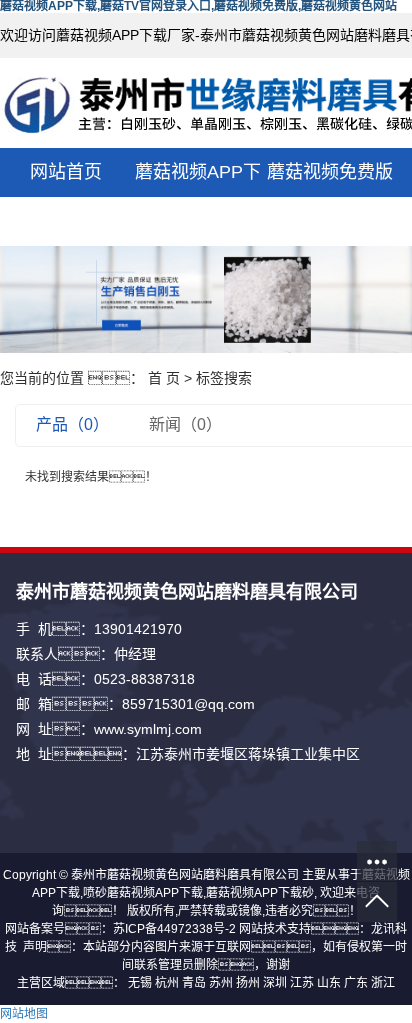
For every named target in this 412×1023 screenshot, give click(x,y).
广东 (356, 983)
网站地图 (24, 1014)
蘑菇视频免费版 (330, 172)
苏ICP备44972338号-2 (174, 929)
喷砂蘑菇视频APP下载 (143, 893)
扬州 (248, 983)
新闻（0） (185, 424)
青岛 (194, 983)
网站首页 (66, 172)
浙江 (383, 983)
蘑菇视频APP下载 (198, 196)
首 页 (164, 378)
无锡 (140, 983)
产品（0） (72, 424)
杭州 (167, 983)
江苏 (302, 983)
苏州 (221, 983)
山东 (329, 983)
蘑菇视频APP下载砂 (260, 893)
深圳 (275, 983)
